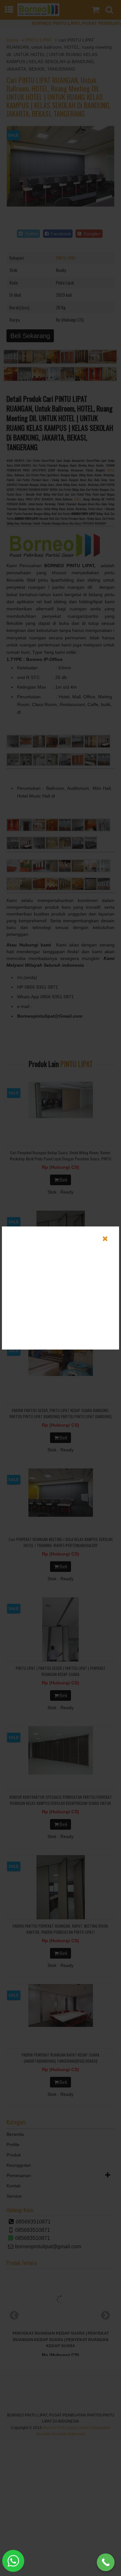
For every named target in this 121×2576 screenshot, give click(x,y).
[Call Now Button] (106, 2562)
